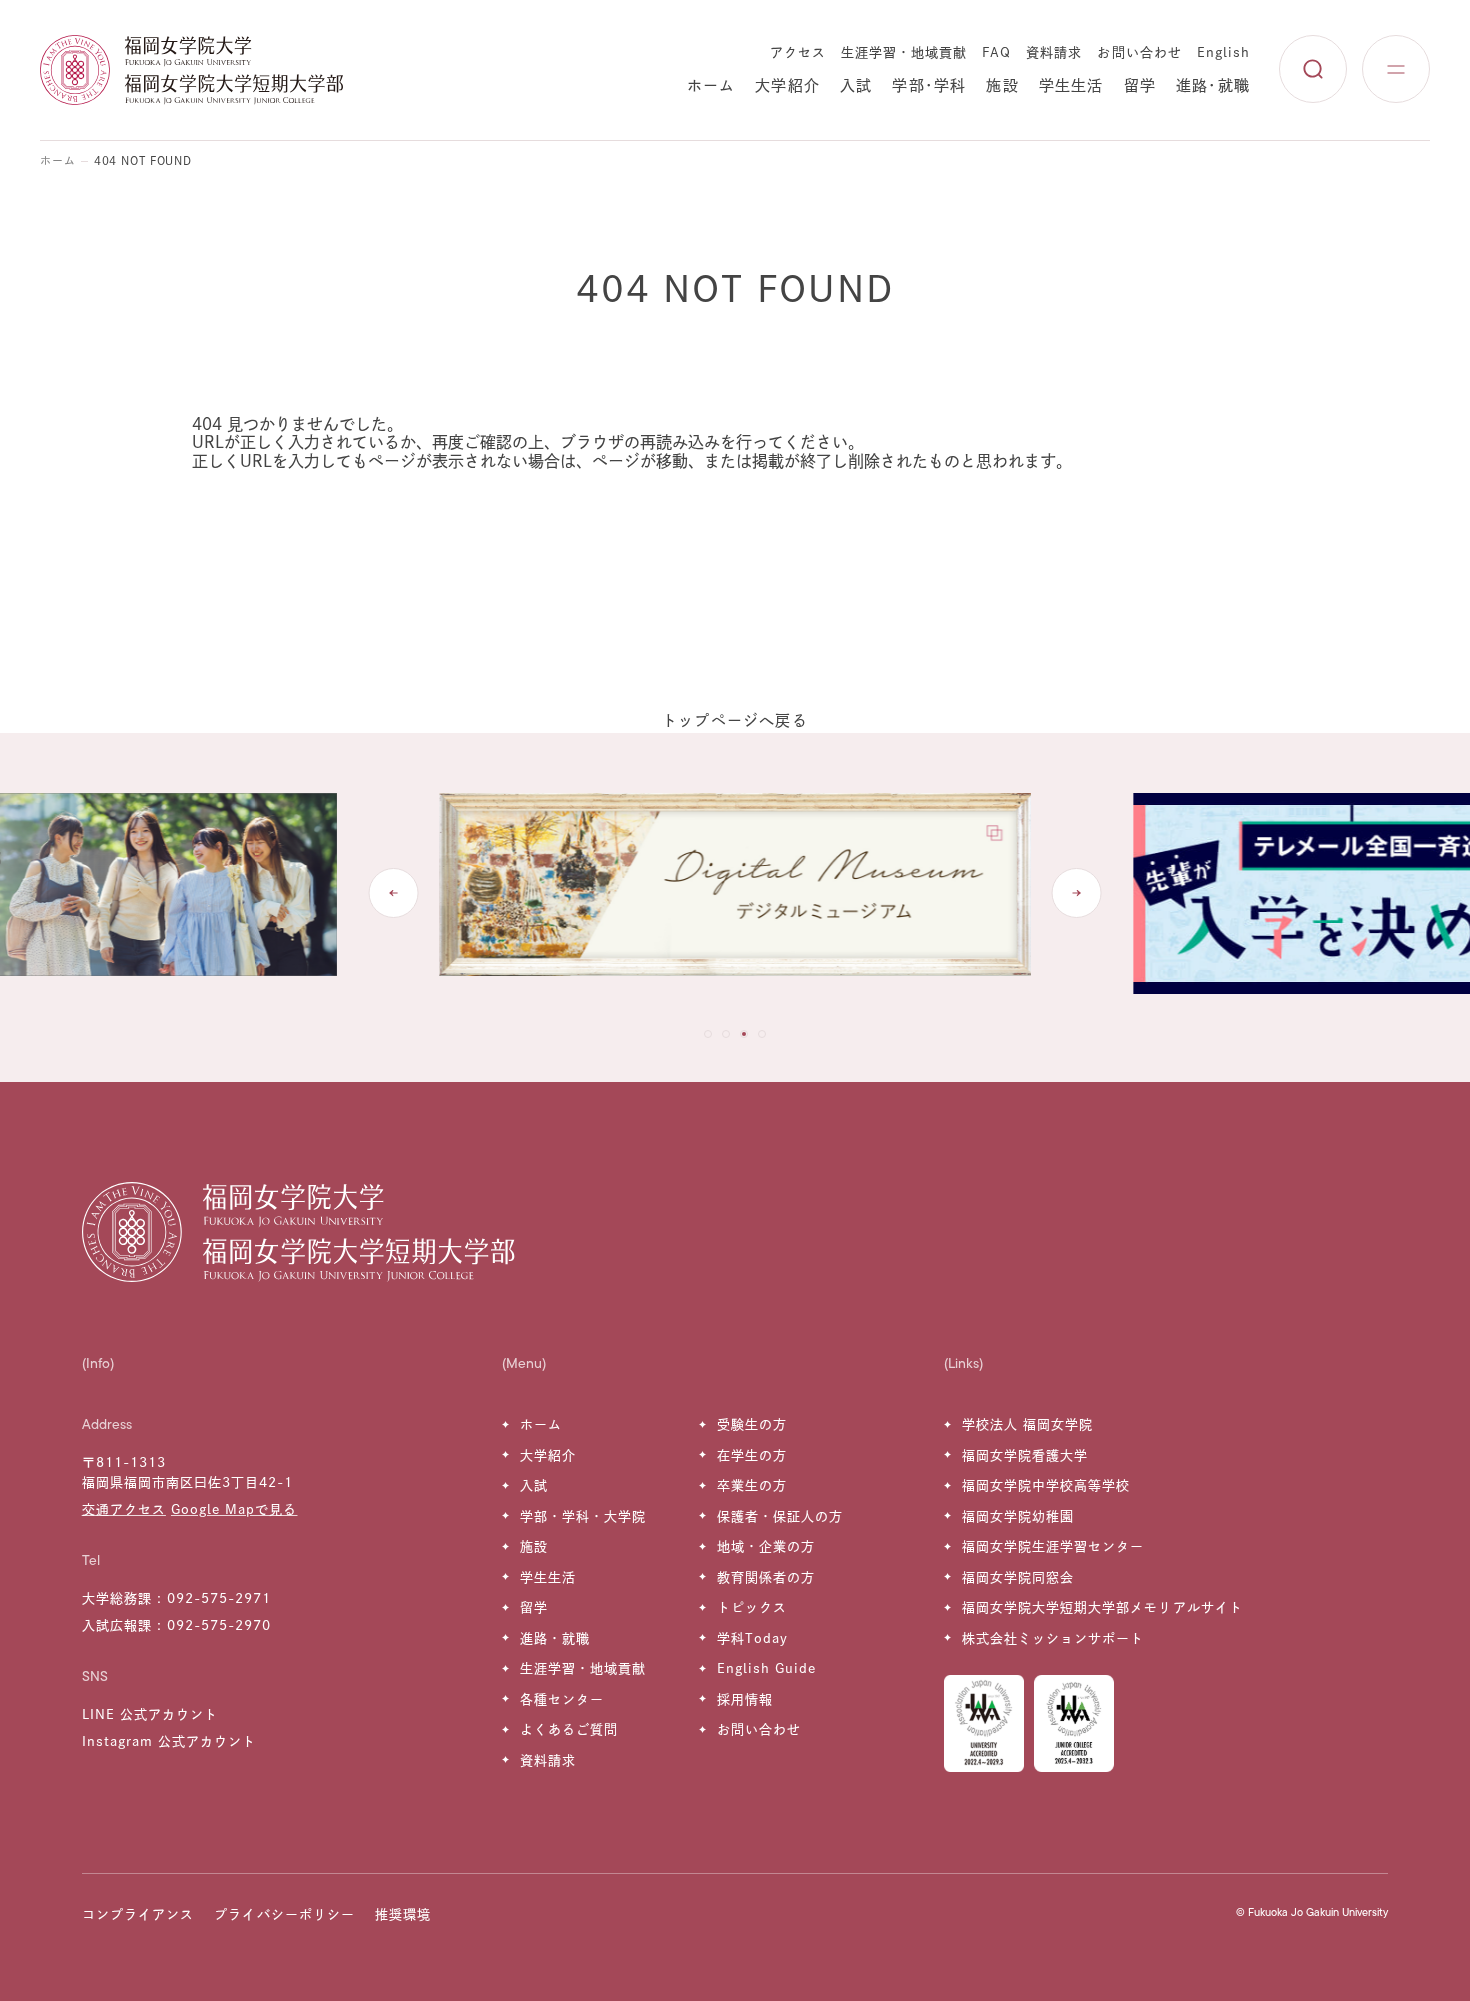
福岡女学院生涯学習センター (1053, 1546)
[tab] (708, 1034)
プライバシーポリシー (284, 1914)
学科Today (752, 1638)
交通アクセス (124, 1509)
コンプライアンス (138, 1914)
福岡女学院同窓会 (1018, 1577)
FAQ (996, 52)
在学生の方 (752, 1455)
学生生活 (1071, 85)
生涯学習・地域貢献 (904, 52)
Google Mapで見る (234, 1509)
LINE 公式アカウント (150, 1714)
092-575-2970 (219, 1625)
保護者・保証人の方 (780, 1516)
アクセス (798, 52)
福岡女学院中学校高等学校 (1046, 1485)
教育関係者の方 (766, 1577)
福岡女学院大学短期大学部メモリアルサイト (1102, 1607)
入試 (856, 85)
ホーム (711, 85)
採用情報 (745, 1699)
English (1223, 52)
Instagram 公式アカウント (169, 1741)
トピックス (752, 1607)
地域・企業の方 (766, 1546)
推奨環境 (403, 1914)
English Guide (767, 1668)
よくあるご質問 (569, 1729)
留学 (1140, 85)
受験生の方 (752, 1424)
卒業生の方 (752, 1485)
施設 (1002, 85)
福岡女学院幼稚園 (1018, 1516)
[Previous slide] (394, 893)
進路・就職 (555, 1638)
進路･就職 (1213, 85)
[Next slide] (1076, 893)
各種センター (562, 1699)
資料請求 (1054, 52)
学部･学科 (929, 85)
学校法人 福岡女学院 (1027, 1424)
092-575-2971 (219, 1598)
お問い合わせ (1139, 52)
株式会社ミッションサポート (1053, 1638)
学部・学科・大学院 (583, 1516)
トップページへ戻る (735, 720)
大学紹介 (787, 85)
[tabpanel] (735, 894)
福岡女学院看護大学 (1025, 1455)
